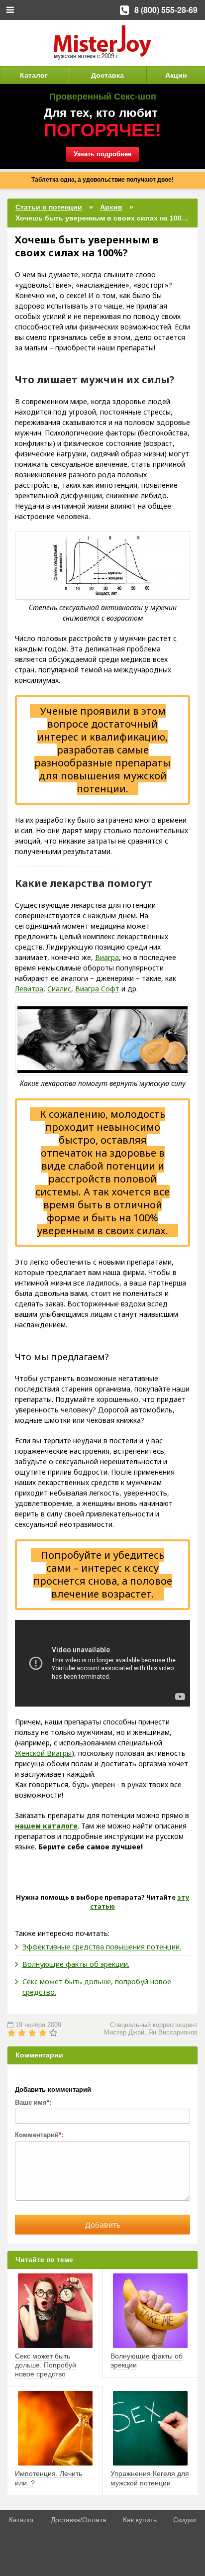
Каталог (34, 75)
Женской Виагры (43, 1753)
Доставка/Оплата (79, 2520)
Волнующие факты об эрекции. (76, 1964)
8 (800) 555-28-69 (166, 10)
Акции (176, 75)
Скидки (185, 2520)
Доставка (107, 75)
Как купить (140, 2520)
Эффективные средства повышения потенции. (102, 1947)
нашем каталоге (46, 1826)
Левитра (29, 989)
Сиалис (59, 989)
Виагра (107, 957)
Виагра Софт (97, 989)
